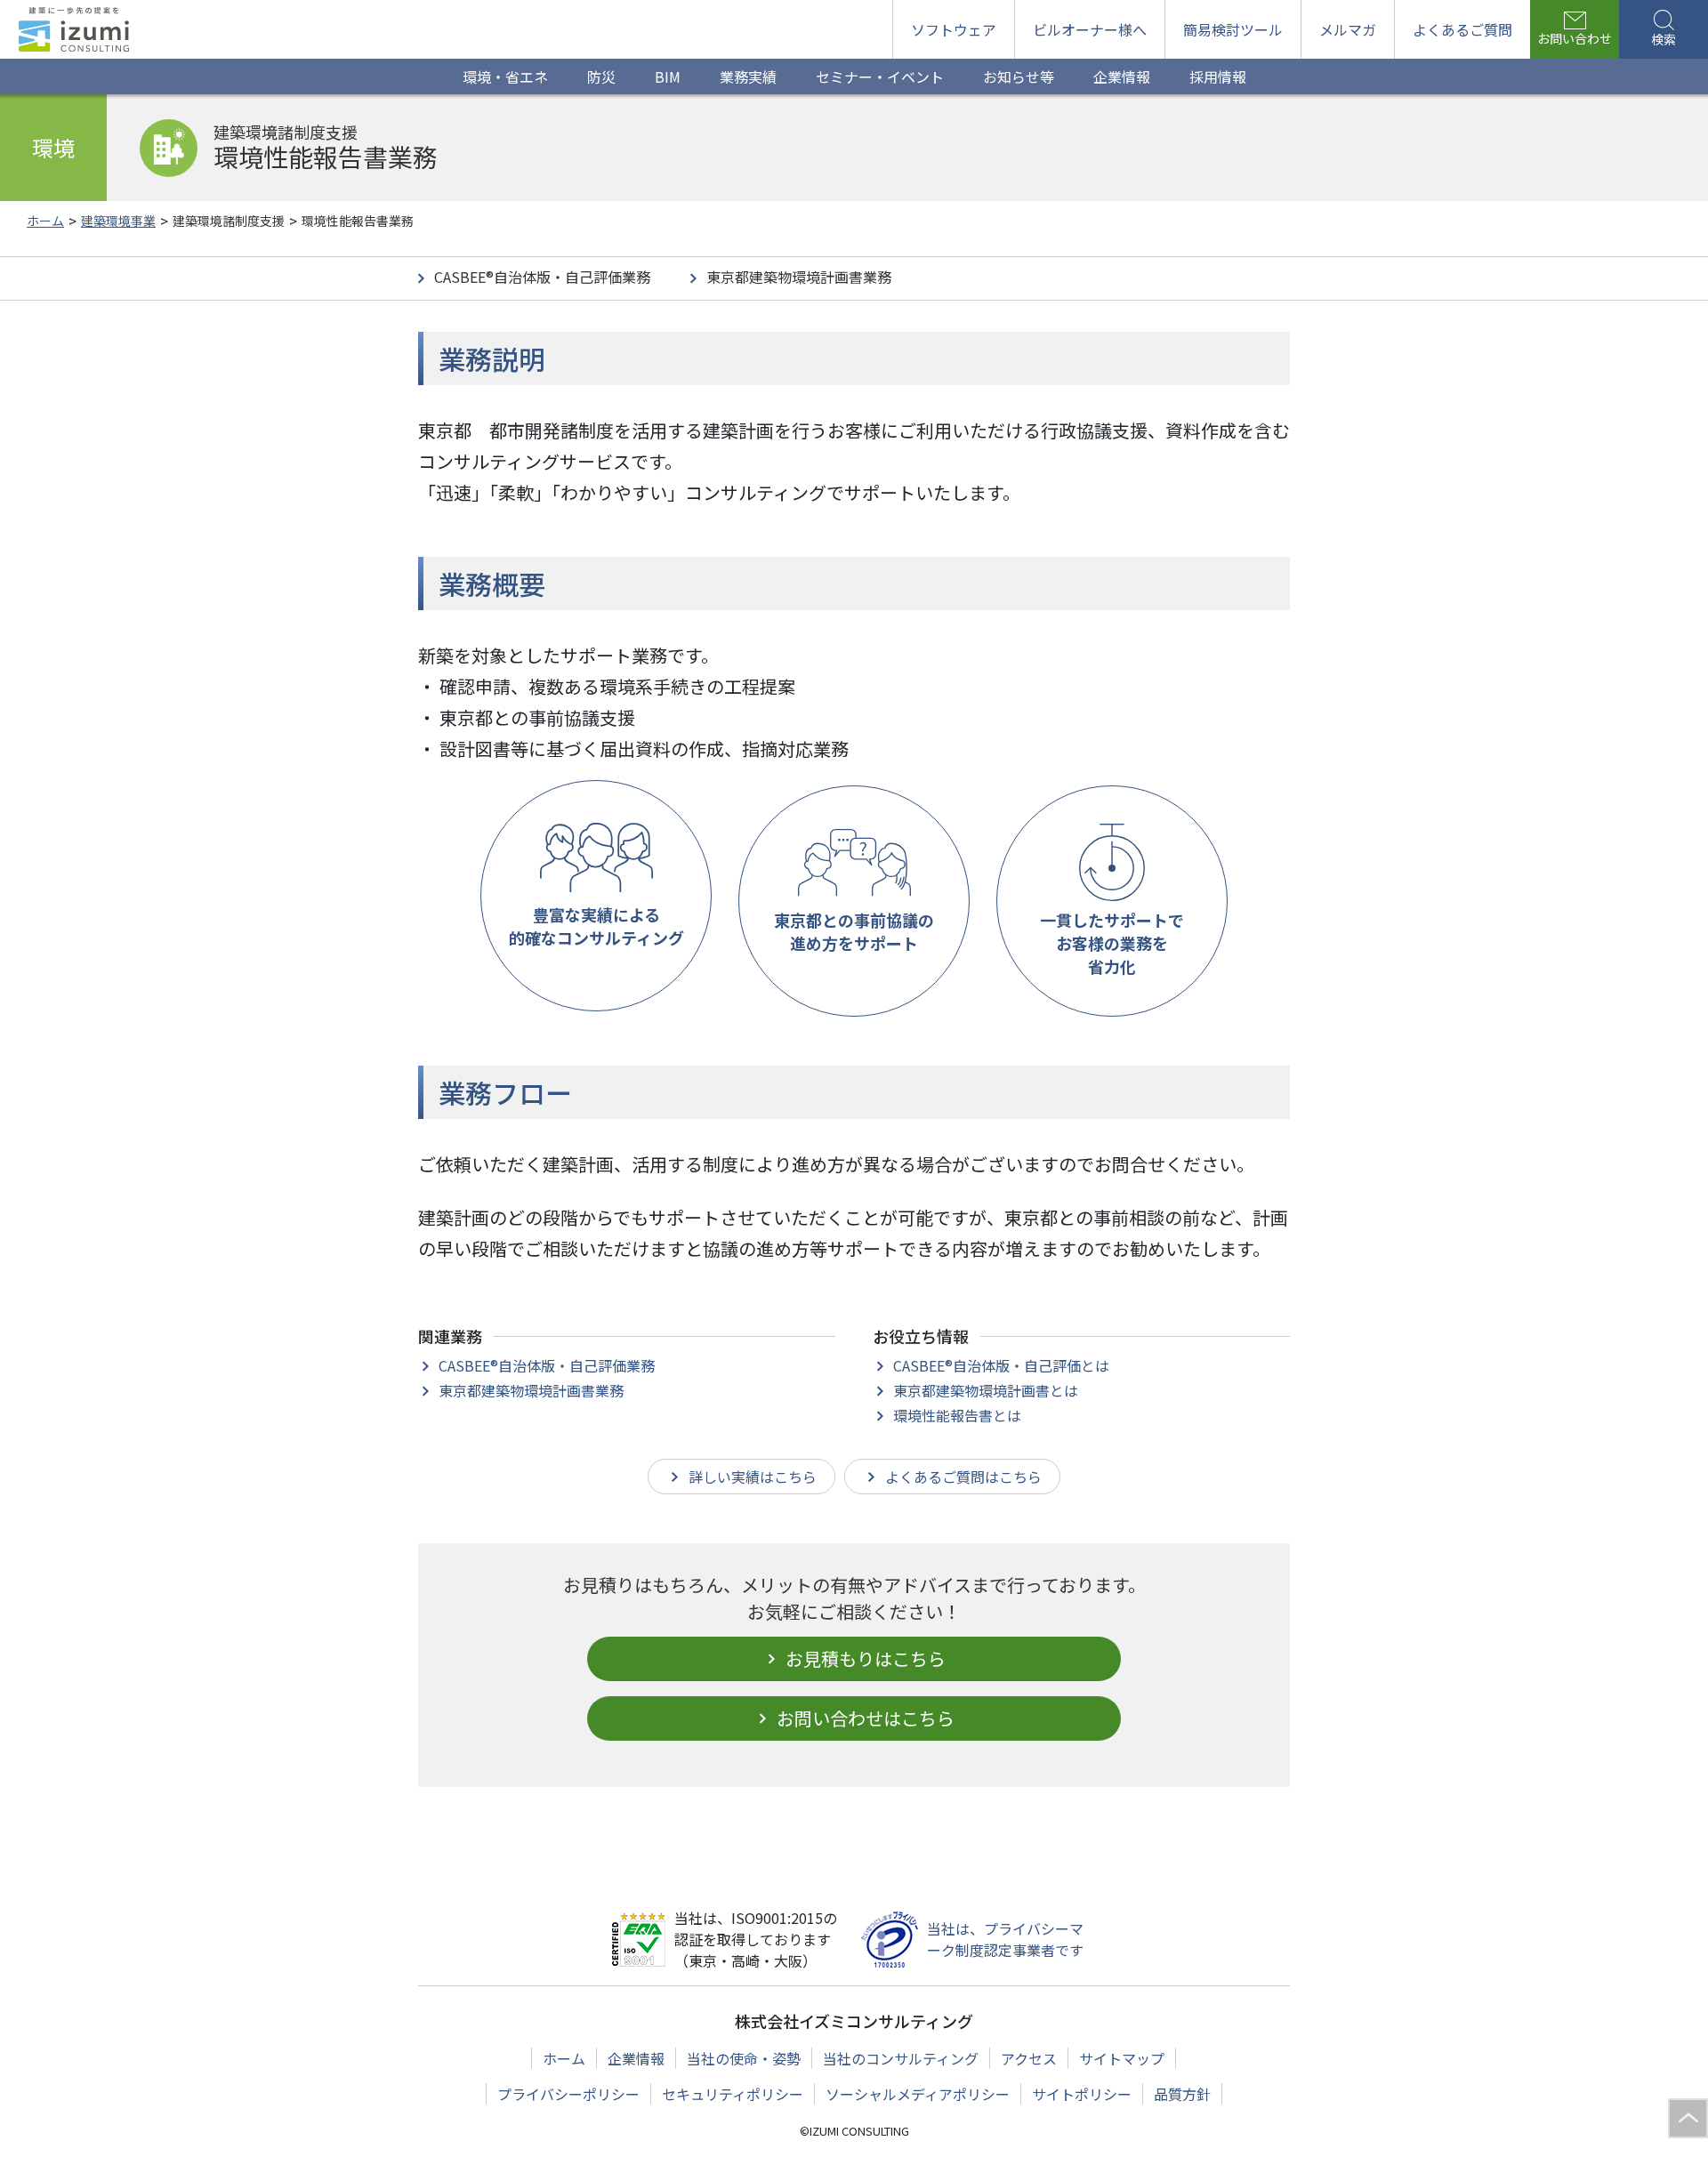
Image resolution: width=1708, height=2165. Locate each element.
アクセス (1029, 2058)
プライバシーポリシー (568, 2094)
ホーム (564, 2058)
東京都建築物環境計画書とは (986, 1390)
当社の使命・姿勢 (744, 2058)
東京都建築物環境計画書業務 (799, 277)
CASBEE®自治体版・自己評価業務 (542, 277)
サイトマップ (1122, 2058)
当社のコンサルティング (901, 2058)
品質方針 (1182, 2094)
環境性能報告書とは (957, 1415)
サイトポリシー (1082, 2094)
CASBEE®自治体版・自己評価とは (1001, 1365)
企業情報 (636, 2058)
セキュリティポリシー (733, 2094)
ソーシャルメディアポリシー (918, 2094)
